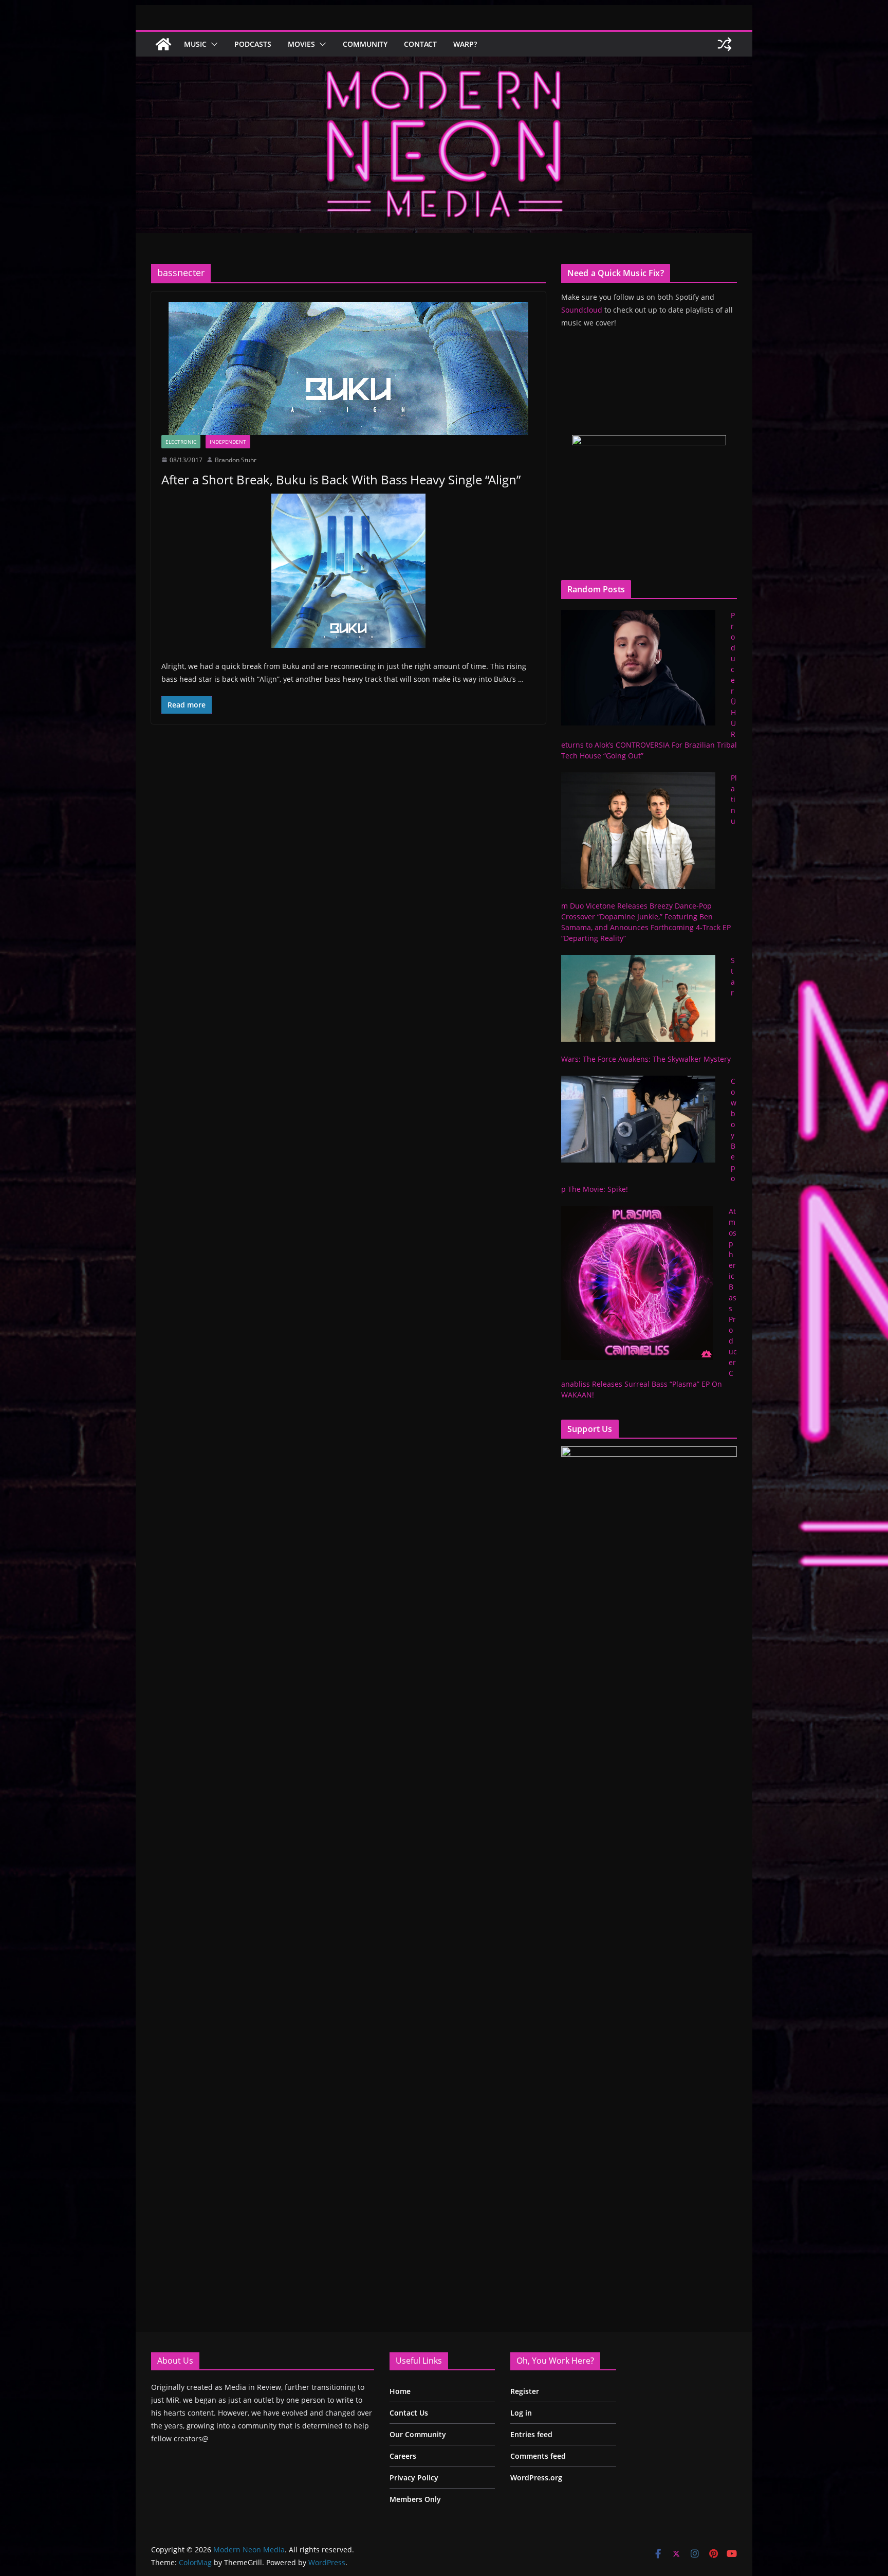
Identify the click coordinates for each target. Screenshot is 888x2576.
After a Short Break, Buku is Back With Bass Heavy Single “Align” (341, 479)
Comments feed (538, 2456)
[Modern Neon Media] (163, 44)
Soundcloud (582, 310)
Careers (403, 2456)
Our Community (418, 2434)
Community (365, 44)
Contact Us (409, 2413)
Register (525, 2391)
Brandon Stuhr (236, 460)
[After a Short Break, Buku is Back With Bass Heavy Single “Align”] (348, 368)
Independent (228, 442)
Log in (521, 2413)
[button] (212, 44)
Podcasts (253, 44)
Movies (301, 44)
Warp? (465, 44)
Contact (420, 44)
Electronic (181, 442)
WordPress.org (536, 2478)
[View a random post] (725, 44)
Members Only (415, 2499)
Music (195, 44)
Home (400, 2391)
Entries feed (531, 2434)
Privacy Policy (414, 2478)
